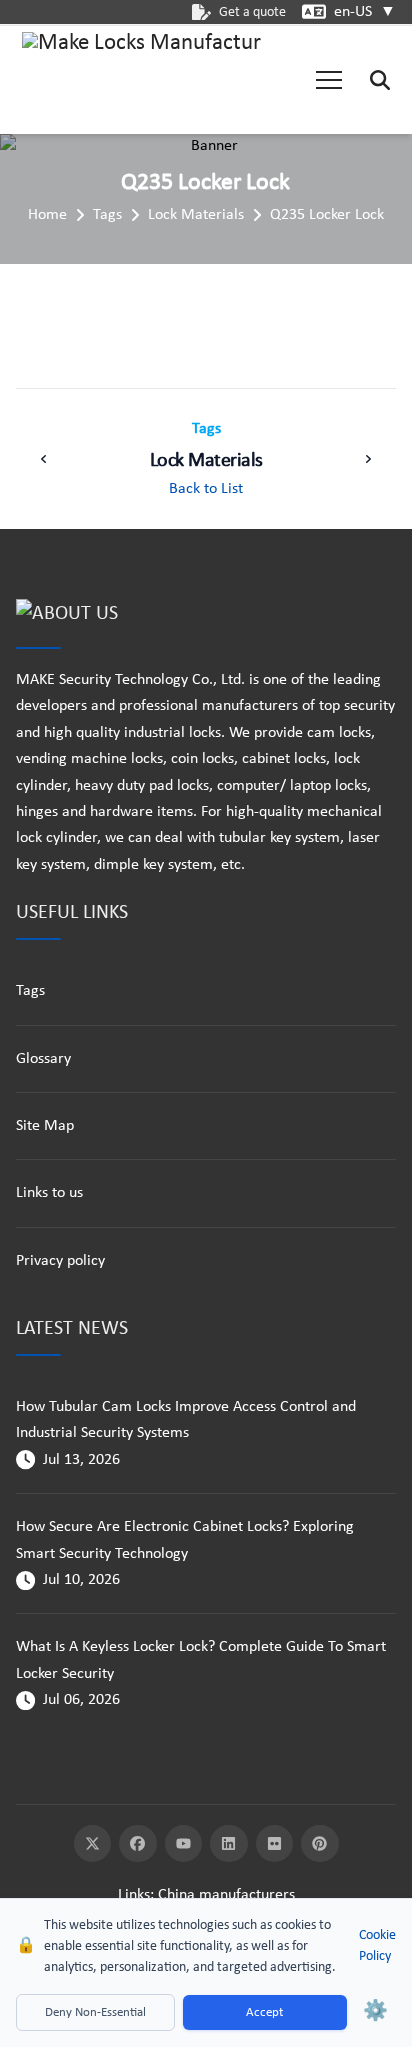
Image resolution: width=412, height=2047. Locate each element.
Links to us (49, 1193)
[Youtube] (184, 1844)
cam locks (339, 733)
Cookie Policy (377, 1946)
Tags (107, 215)
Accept (264, 2012)
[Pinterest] (320, 1844)
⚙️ (375, 2012)
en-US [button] (365, 12)
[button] (329, 80)
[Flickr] (275, 1844)
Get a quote (252, 12)
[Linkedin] (229, 1844)
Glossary (43, 1059)
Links (134, 1895)
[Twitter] (93, 1844)
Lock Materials (196, 215)
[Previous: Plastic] (44, 459)
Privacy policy (60, 1261)
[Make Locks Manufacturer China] (142, 80)
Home (47, 215)
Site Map (45, 1126)
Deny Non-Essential (95, 2012)
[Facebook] (138, 1844)
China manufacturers (226, 1895)
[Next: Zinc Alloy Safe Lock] (368, 459)
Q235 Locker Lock (327, 215)
